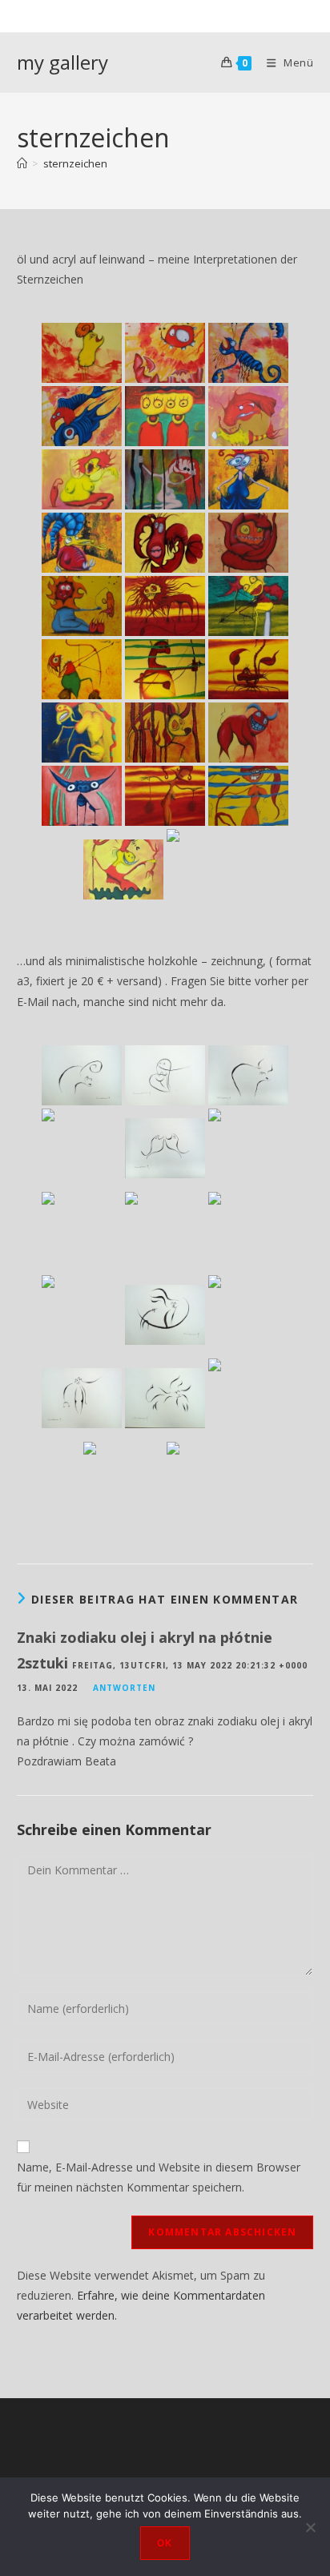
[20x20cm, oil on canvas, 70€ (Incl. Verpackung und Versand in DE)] (82, 606)
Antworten (124, 1688)
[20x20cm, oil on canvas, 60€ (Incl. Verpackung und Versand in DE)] (248, 416)
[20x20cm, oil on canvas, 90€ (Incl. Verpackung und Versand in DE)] (82, 543)
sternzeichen (75, 163)
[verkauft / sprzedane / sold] (248, 353)
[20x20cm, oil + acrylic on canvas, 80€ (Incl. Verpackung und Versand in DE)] (165, 353)
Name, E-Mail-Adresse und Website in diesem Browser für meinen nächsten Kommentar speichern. (159, 2177)
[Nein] (310, 2527)
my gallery (62, 62)
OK (165, 2543)
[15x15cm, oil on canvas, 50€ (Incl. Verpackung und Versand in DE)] (82, 733)
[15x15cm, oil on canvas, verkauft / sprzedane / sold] (165, 416)
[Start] (22, 163)
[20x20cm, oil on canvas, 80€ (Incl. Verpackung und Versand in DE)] (248, 543)
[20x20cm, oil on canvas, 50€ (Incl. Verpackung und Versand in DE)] (165, 479)
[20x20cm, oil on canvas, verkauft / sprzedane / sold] (82, 353)
